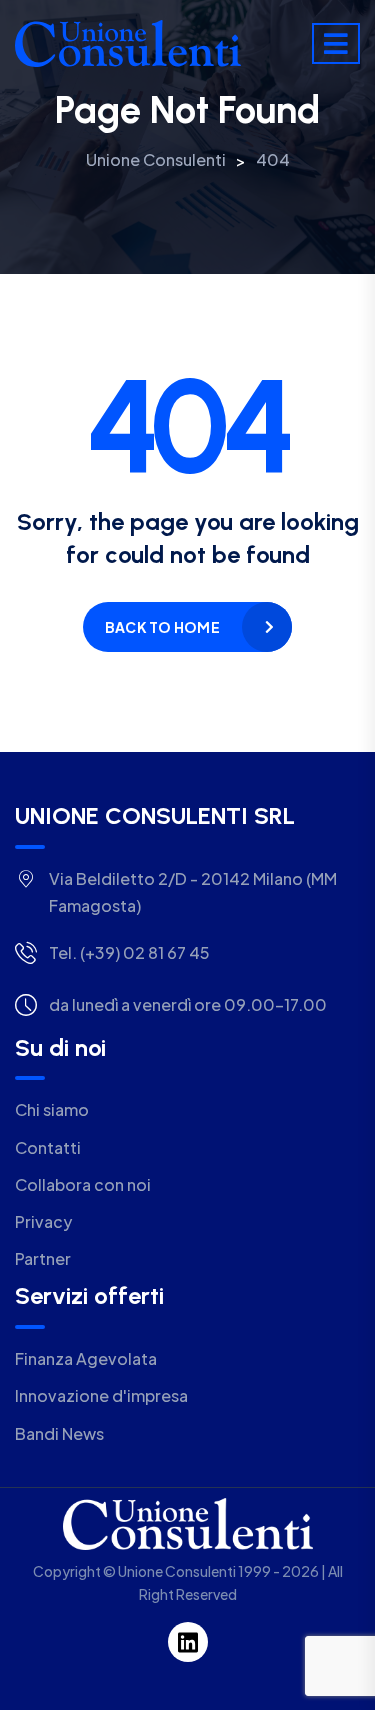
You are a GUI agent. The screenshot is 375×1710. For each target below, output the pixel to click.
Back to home (162, 627)
